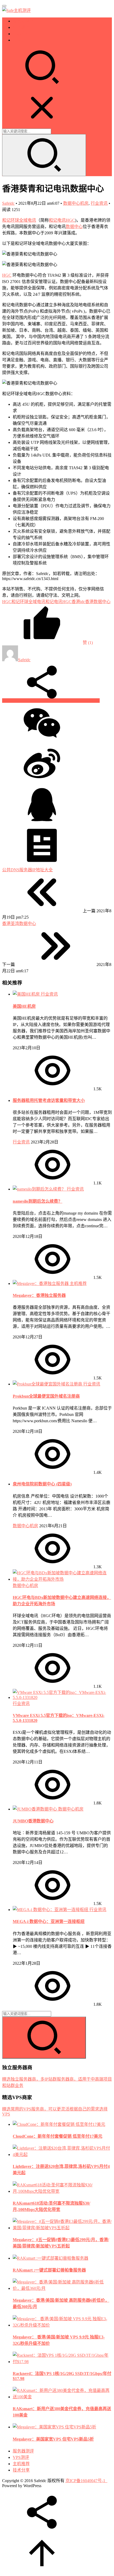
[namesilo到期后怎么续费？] (40, 1189)
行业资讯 (99, 203)
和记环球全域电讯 (19, 220)
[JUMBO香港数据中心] (35, 1809)
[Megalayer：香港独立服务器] (41, 1284)
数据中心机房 (76, 203)
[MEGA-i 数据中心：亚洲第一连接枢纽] (51, 1910)
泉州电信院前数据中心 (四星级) (42, 1484)
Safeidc (8, 203)
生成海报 (91, 701)
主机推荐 (21, 34)
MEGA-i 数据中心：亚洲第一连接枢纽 (49, 1921)
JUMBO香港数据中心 (33, 1821)
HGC (7, 275)
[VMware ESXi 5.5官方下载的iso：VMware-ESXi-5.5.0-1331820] (62, 1697)
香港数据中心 (98, 602)
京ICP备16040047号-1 (85, 2481)
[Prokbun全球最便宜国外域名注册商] (48, 1384)
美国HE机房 (24, 1006)
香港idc (78, 602)
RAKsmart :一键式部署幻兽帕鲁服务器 (49, 2270)
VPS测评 (21, 27)
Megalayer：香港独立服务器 (39, 1295)
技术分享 (21, 40)
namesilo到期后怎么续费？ (38, 1201)
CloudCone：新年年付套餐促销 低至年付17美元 (58, 2136)
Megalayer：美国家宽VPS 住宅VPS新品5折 (53, 2439)
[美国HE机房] (27, 994)
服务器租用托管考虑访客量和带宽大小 (49, 1100)
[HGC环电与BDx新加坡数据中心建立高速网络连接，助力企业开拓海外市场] (62, 1579)
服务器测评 (23, 21)
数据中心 (74, 227)
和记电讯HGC (62, 220)
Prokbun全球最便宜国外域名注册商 (46, 1396)
